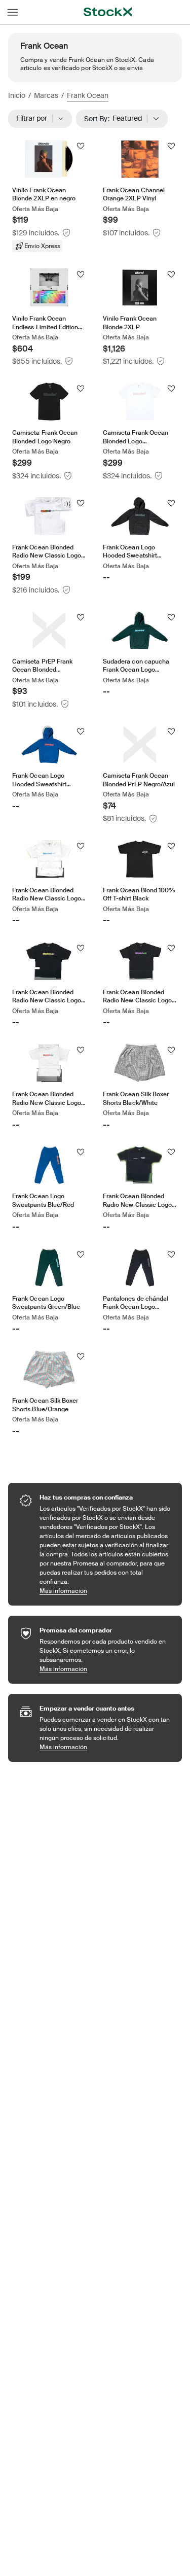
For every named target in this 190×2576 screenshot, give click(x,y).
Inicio (17, 95)
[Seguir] (81, 146)
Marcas (46, 95)
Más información (106, 1591)
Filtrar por (35, 118)
